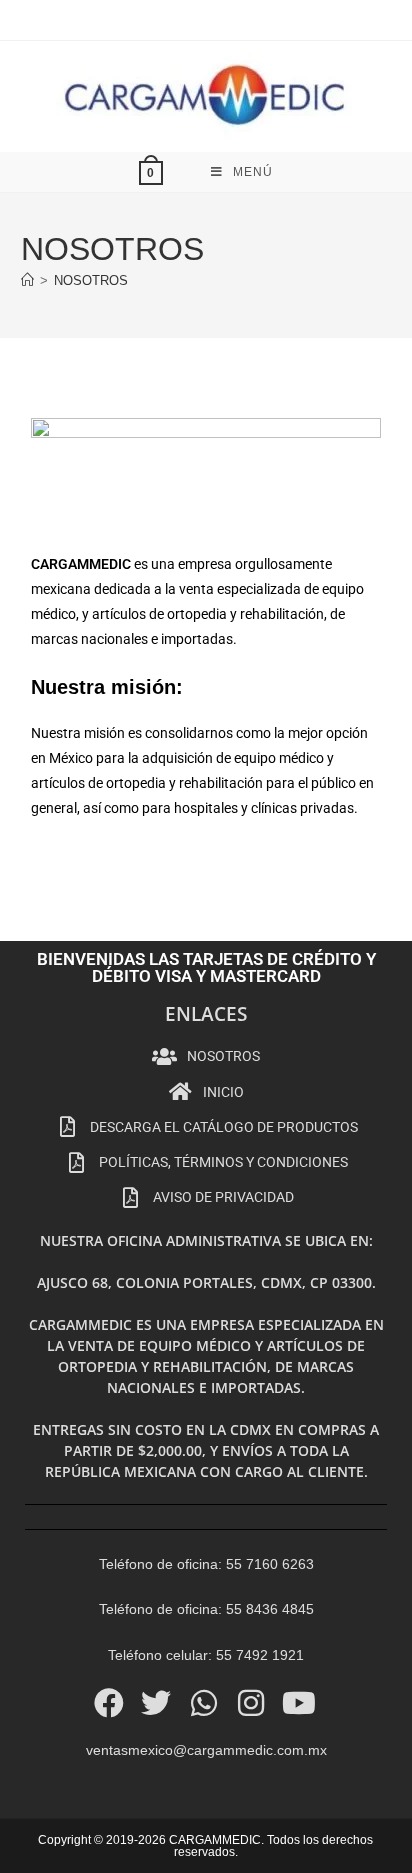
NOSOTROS (91, 280)
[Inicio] (27, 280)
